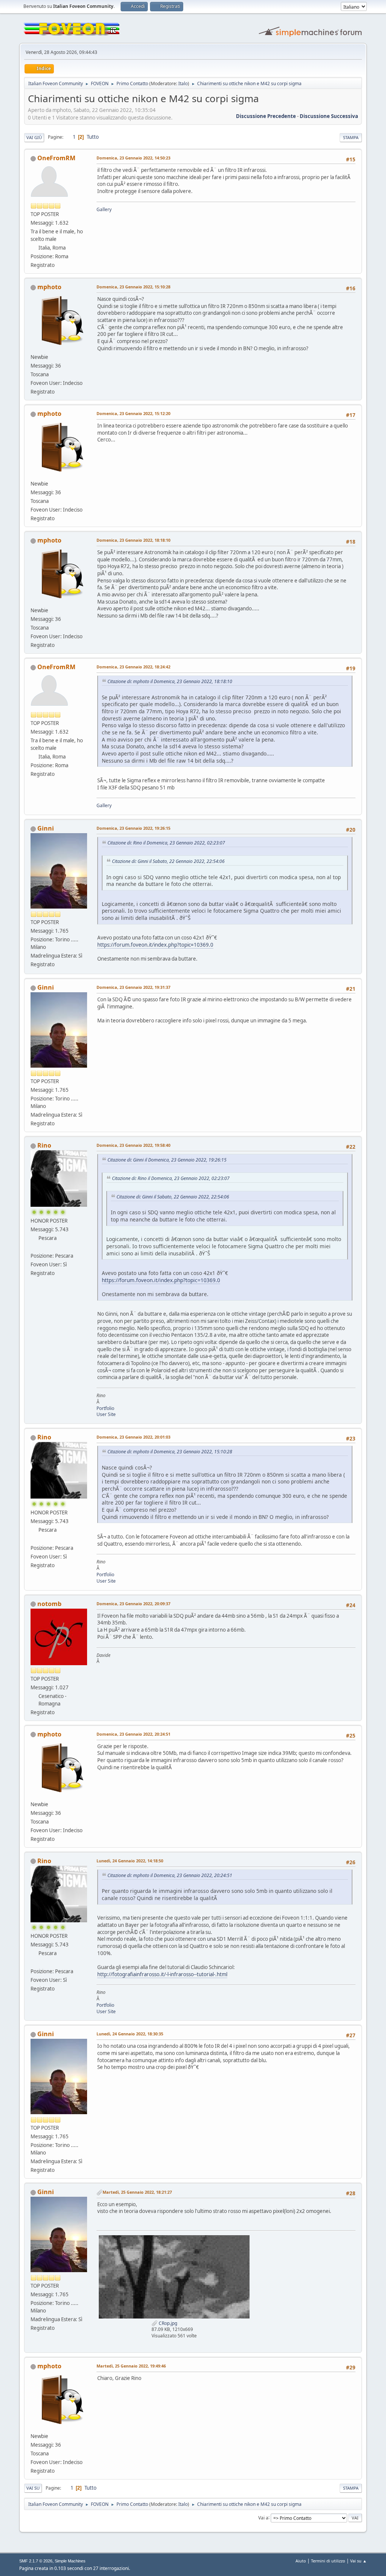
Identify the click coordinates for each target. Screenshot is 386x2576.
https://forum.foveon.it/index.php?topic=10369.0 (155, 945)
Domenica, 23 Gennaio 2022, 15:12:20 (133, 413)
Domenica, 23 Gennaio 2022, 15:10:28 (133, 287)
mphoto (49, 287)
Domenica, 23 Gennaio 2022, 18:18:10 (133, 540)
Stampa (351, 137)
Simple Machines (70, 2561)
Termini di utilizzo (328, 2561)
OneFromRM (56, 158)
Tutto (93, 137)
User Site (106, 1414)
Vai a (263, 2517)
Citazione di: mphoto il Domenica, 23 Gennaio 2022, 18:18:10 (170, 681)
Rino (44, 1145)
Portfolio (105, 1408)
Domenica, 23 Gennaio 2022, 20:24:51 (133, 1734)
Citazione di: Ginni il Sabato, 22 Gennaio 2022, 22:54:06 (168, 861)
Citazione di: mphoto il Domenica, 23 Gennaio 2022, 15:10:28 (170, 1452)
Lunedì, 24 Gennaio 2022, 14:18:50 (130, 1861)
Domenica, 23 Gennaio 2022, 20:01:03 (133, 1437)
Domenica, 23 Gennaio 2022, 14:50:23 (133, 158)
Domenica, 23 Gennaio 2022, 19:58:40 (133, 1145)
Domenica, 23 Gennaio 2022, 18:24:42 (133, 667)
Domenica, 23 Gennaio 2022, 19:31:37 (133, 987)
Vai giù (34, 137)
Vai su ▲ (358, 2561)
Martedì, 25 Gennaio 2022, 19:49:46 (131, 2366)
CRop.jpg (167, 2323)
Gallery (104, 209)
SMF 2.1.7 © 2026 (36, 2561)
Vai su (33, 2488)
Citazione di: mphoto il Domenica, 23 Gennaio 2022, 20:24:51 (170, 1875)
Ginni (46, 828)
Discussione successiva (329, 116)
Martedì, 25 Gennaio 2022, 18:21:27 (137, 2192)
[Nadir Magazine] (34, 1247)
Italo (183, 84)
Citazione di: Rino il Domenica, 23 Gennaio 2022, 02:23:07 (166, 843)
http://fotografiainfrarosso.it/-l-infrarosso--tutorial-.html (162, 1974)
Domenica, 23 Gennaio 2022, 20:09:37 (133, 1604)
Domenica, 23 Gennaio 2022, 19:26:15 (133, 828)
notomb (49, 1604)
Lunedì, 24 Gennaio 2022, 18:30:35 (130, 2034)
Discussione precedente (266, 116)
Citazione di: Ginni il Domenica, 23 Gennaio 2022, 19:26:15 (167, 1160)
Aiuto (301, 2561)
